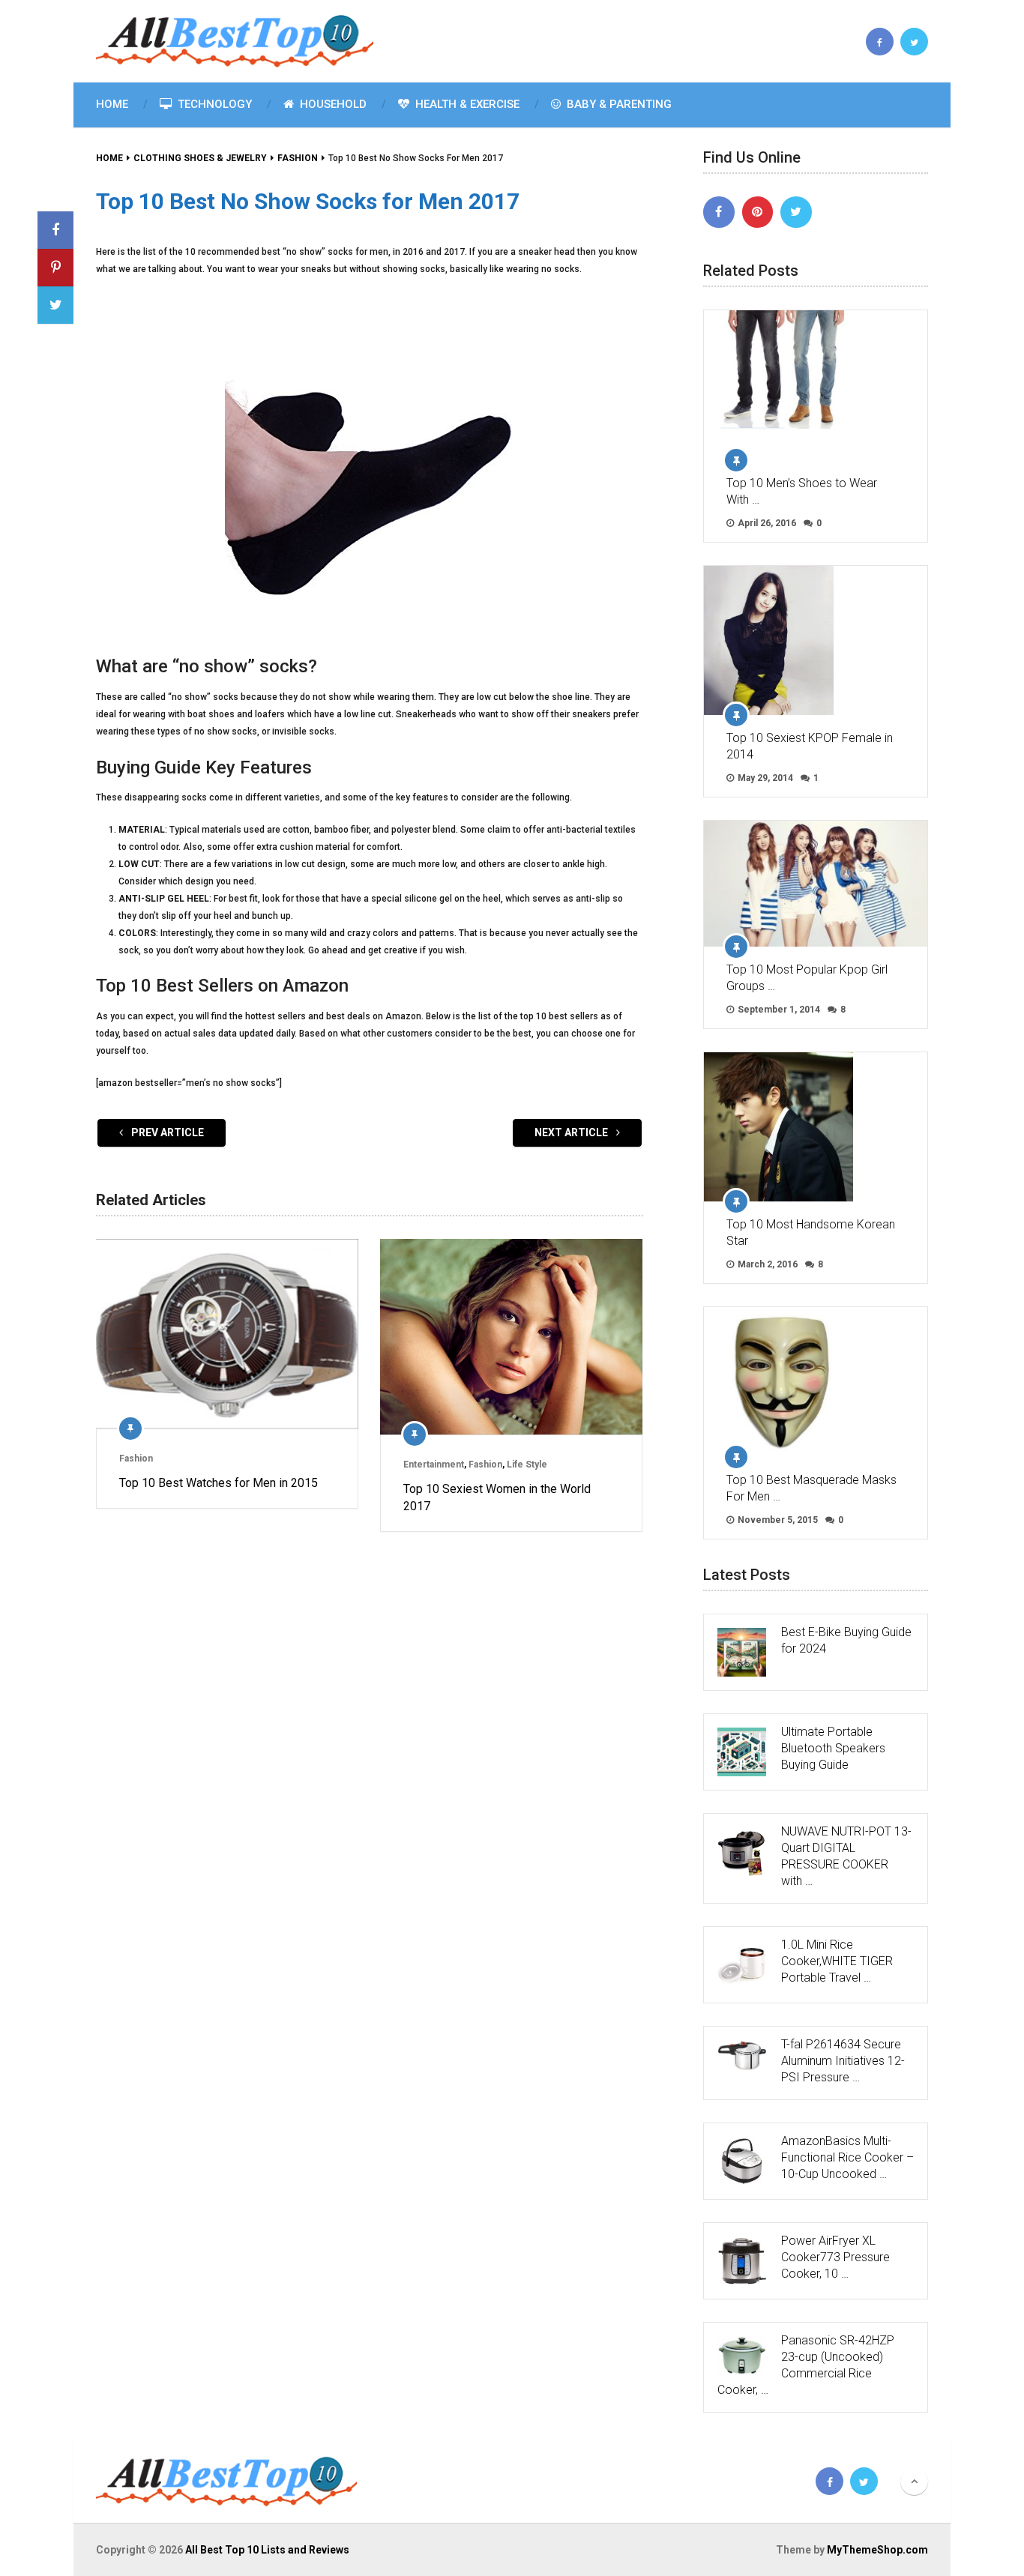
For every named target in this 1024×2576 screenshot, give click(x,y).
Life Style (527, 1465)
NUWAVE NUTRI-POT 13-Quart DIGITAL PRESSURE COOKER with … (846, 1856)
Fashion (136, 1459)
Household (332, 104)
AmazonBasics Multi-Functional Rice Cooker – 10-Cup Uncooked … (847, 2157)
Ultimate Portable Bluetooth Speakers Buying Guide (833, 1748)
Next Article (572, 1132)
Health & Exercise (466, 104)
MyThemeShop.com (877, 2550)
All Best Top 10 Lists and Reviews (267, 2550)
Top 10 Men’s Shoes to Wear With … (802, 491)
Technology (213, 104)
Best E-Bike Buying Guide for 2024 (846, 1640)
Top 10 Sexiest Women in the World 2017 (497, 1497)
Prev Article (166, 1132)
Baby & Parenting (618, 104)
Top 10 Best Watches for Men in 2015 (219, 1483)
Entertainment (434, 1465)
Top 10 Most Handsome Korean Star (811, 1233)
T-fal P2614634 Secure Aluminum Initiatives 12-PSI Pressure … (843, 2061)
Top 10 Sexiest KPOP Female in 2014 (810, 746)
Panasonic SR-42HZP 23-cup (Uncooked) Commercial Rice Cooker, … (806, 2365)
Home (112, 104)
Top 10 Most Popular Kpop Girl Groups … (807, 978)
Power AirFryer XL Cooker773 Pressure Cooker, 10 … (835, 2257)
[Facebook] (719, 212)
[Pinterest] (758, 212)
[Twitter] (796, 212)
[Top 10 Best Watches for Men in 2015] (227, 1334)
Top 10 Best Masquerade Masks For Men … (811, 1488)
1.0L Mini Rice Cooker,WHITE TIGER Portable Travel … (837, 1961)
